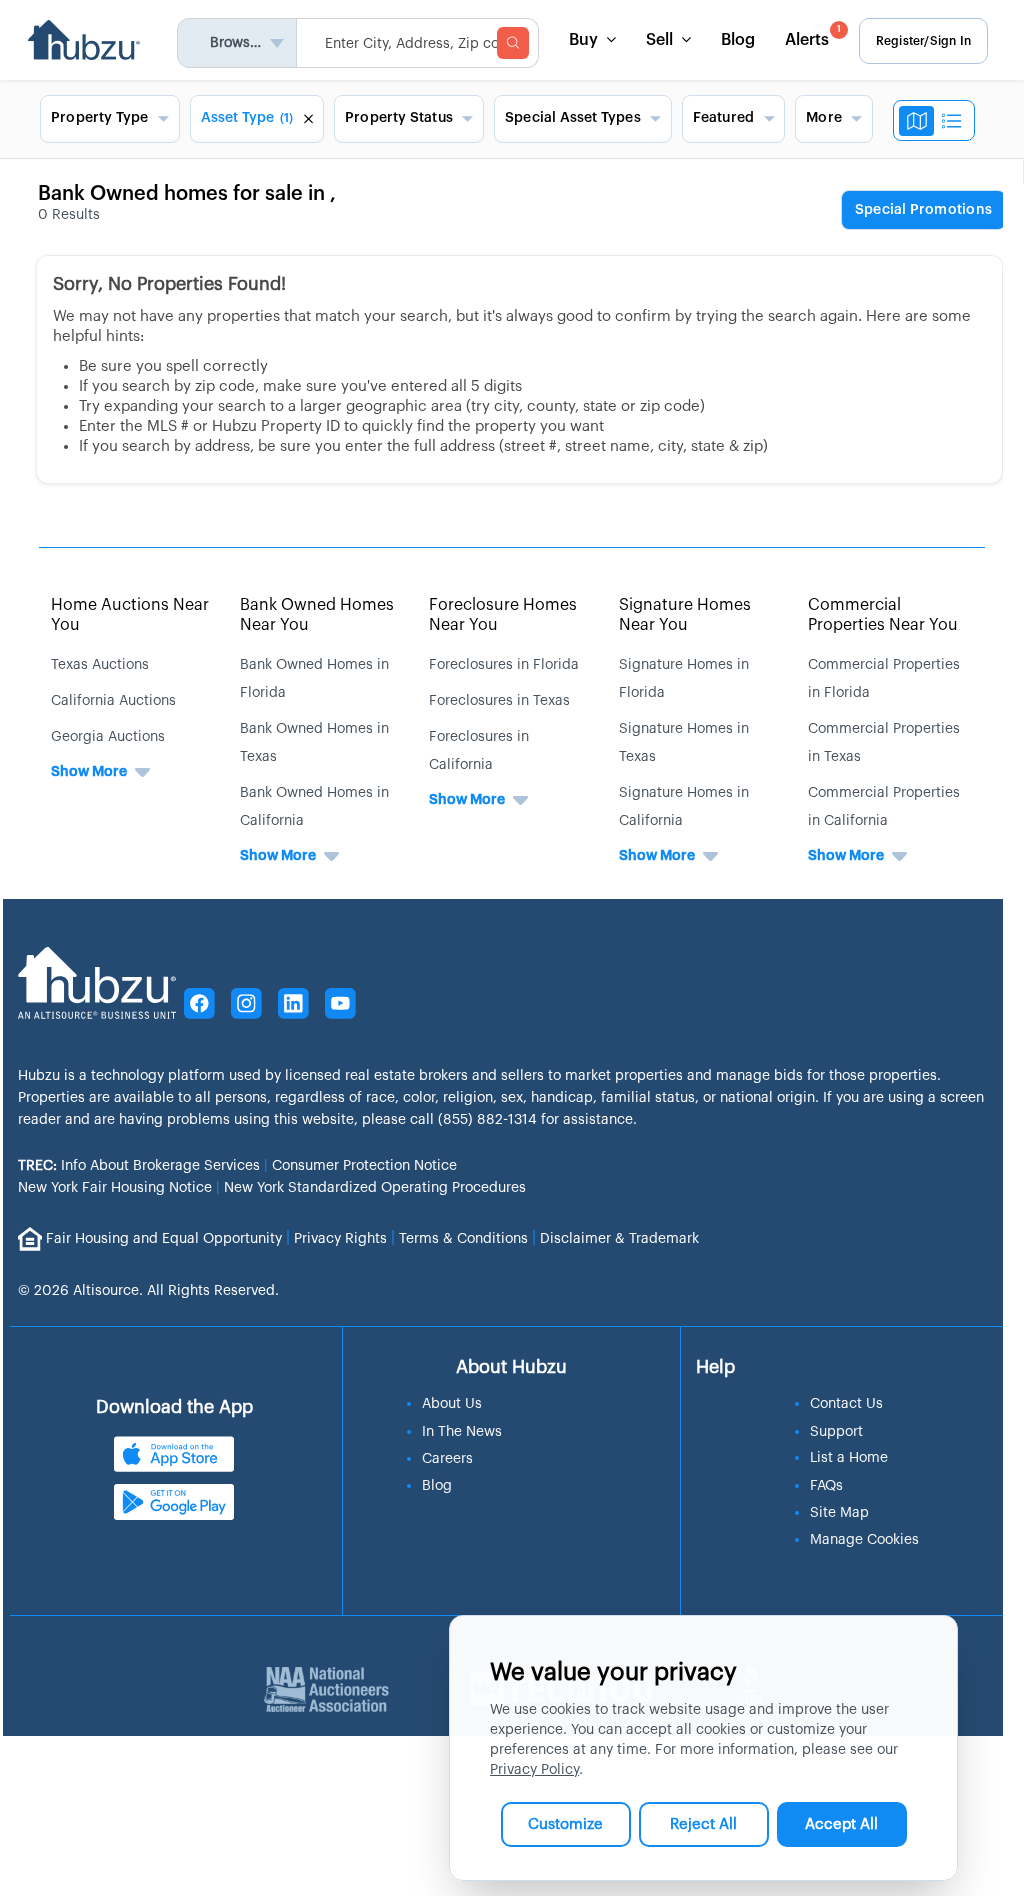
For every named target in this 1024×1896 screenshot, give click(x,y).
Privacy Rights (340, 1238)
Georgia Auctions (108, 737)
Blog (738, 40)
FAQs (826, 1486)
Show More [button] (89, 772)
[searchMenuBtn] (513, 43)
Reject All (703, 1824)
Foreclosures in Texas (499, 701)
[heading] (923, 211)
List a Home (849, 1458)
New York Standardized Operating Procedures (375, 1188)
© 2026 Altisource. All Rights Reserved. (148, 1291)
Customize (565, 1824)
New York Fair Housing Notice (115, 1188)
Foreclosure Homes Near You (503, 614)
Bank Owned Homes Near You (317, 614)
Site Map (839, 1513)
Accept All (841, 1824)
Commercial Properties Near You (883, 614)
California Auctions (113, 701)
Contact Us (846, 1404)
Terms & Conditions (463, 1238)
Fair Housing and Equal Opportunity (164, 1238)
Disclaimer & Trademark (619, 1238)
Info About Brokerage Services (139, 1166)
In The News (462, 1432)
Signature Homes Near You (685, 614)
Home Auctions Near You (130, 614)
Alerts (813, 36)
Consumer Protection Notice (364, 1166)
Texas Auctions (100, 665)
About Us (452, 1404)
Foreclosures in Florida (504, 665)
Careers (447, 1459)
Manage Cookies (864, 1540)
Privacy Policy (534, 1770)
